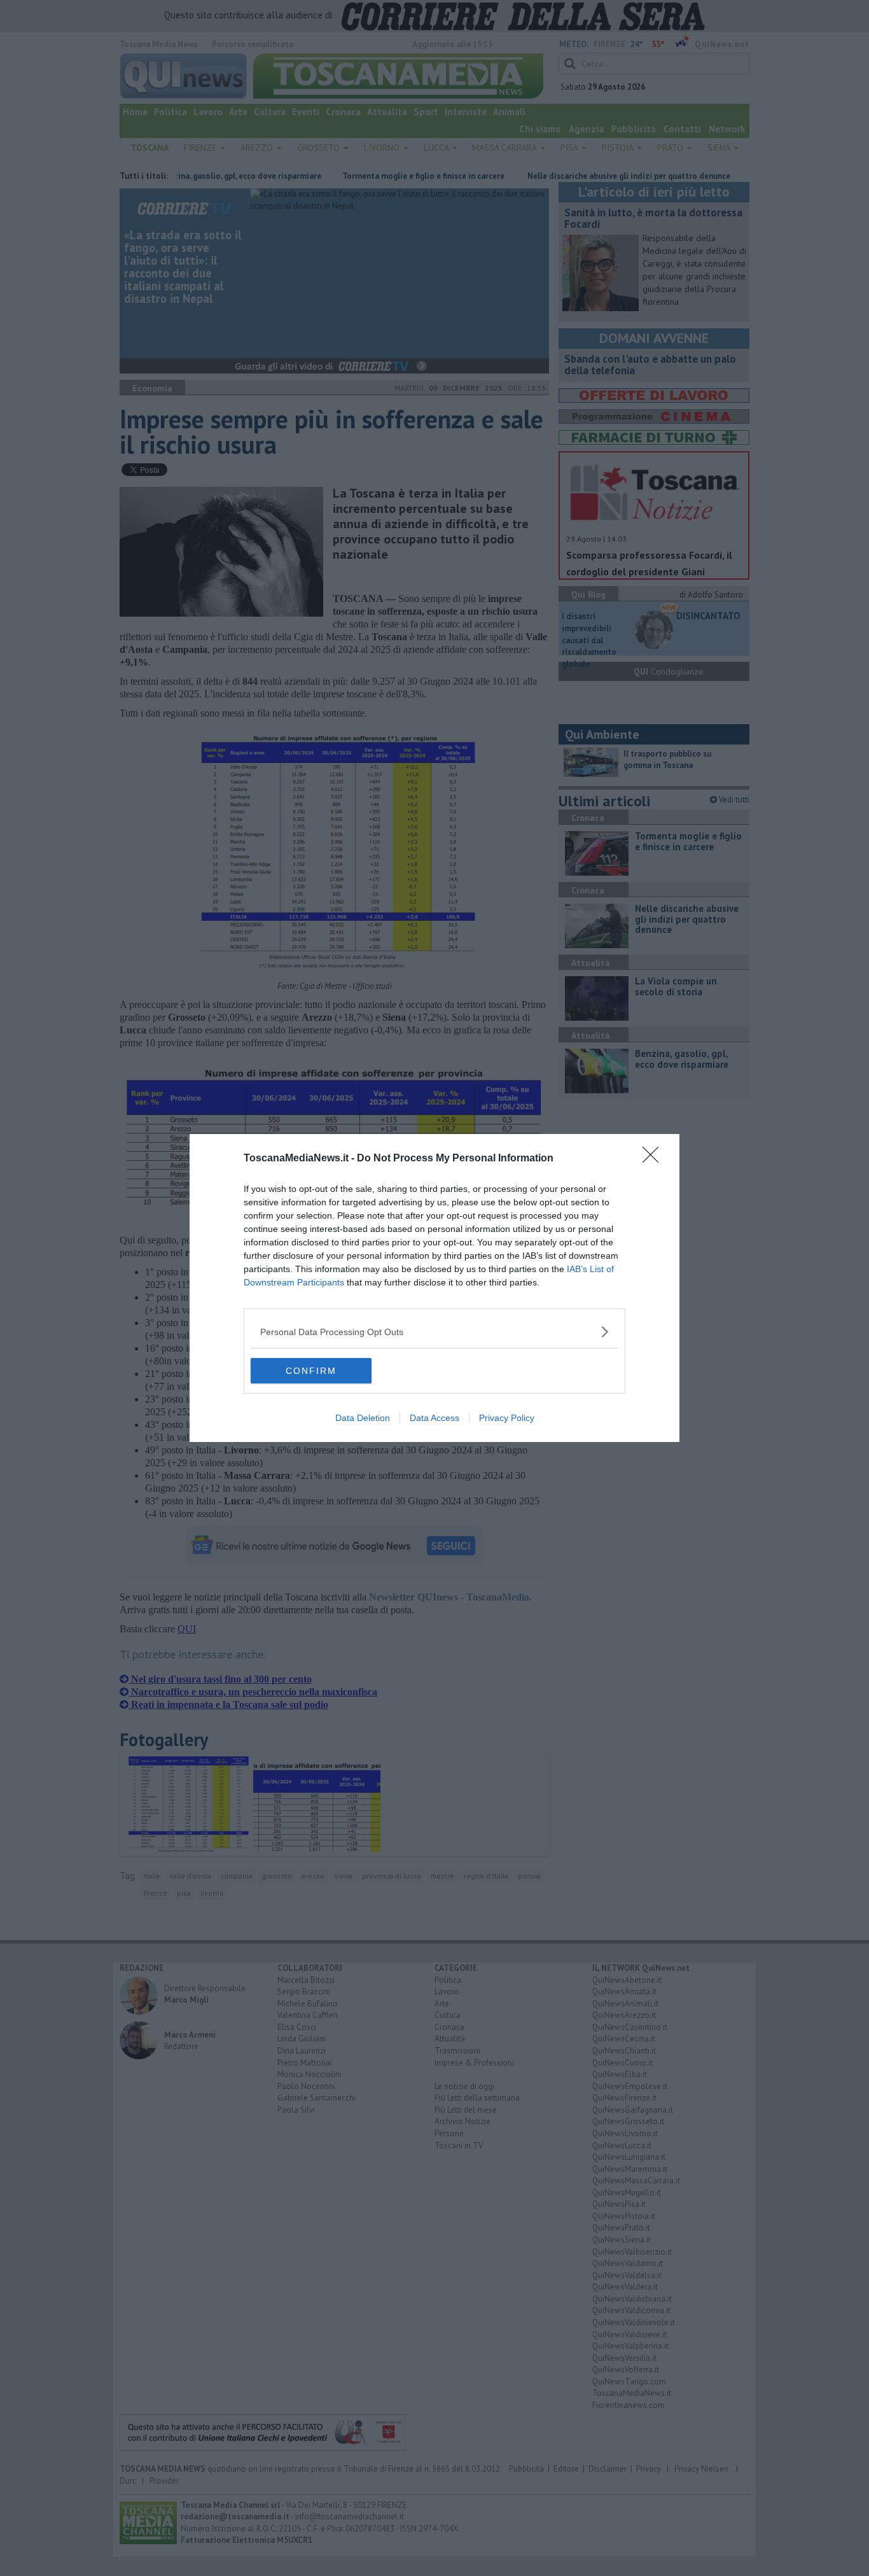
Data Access (434, 1418)
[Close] (655, 1159)
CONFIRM (311, 1371)
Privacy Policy (507, 1418)
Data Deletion (363, 1418)
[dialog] (434, 1288)
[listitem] (434, 1332)
